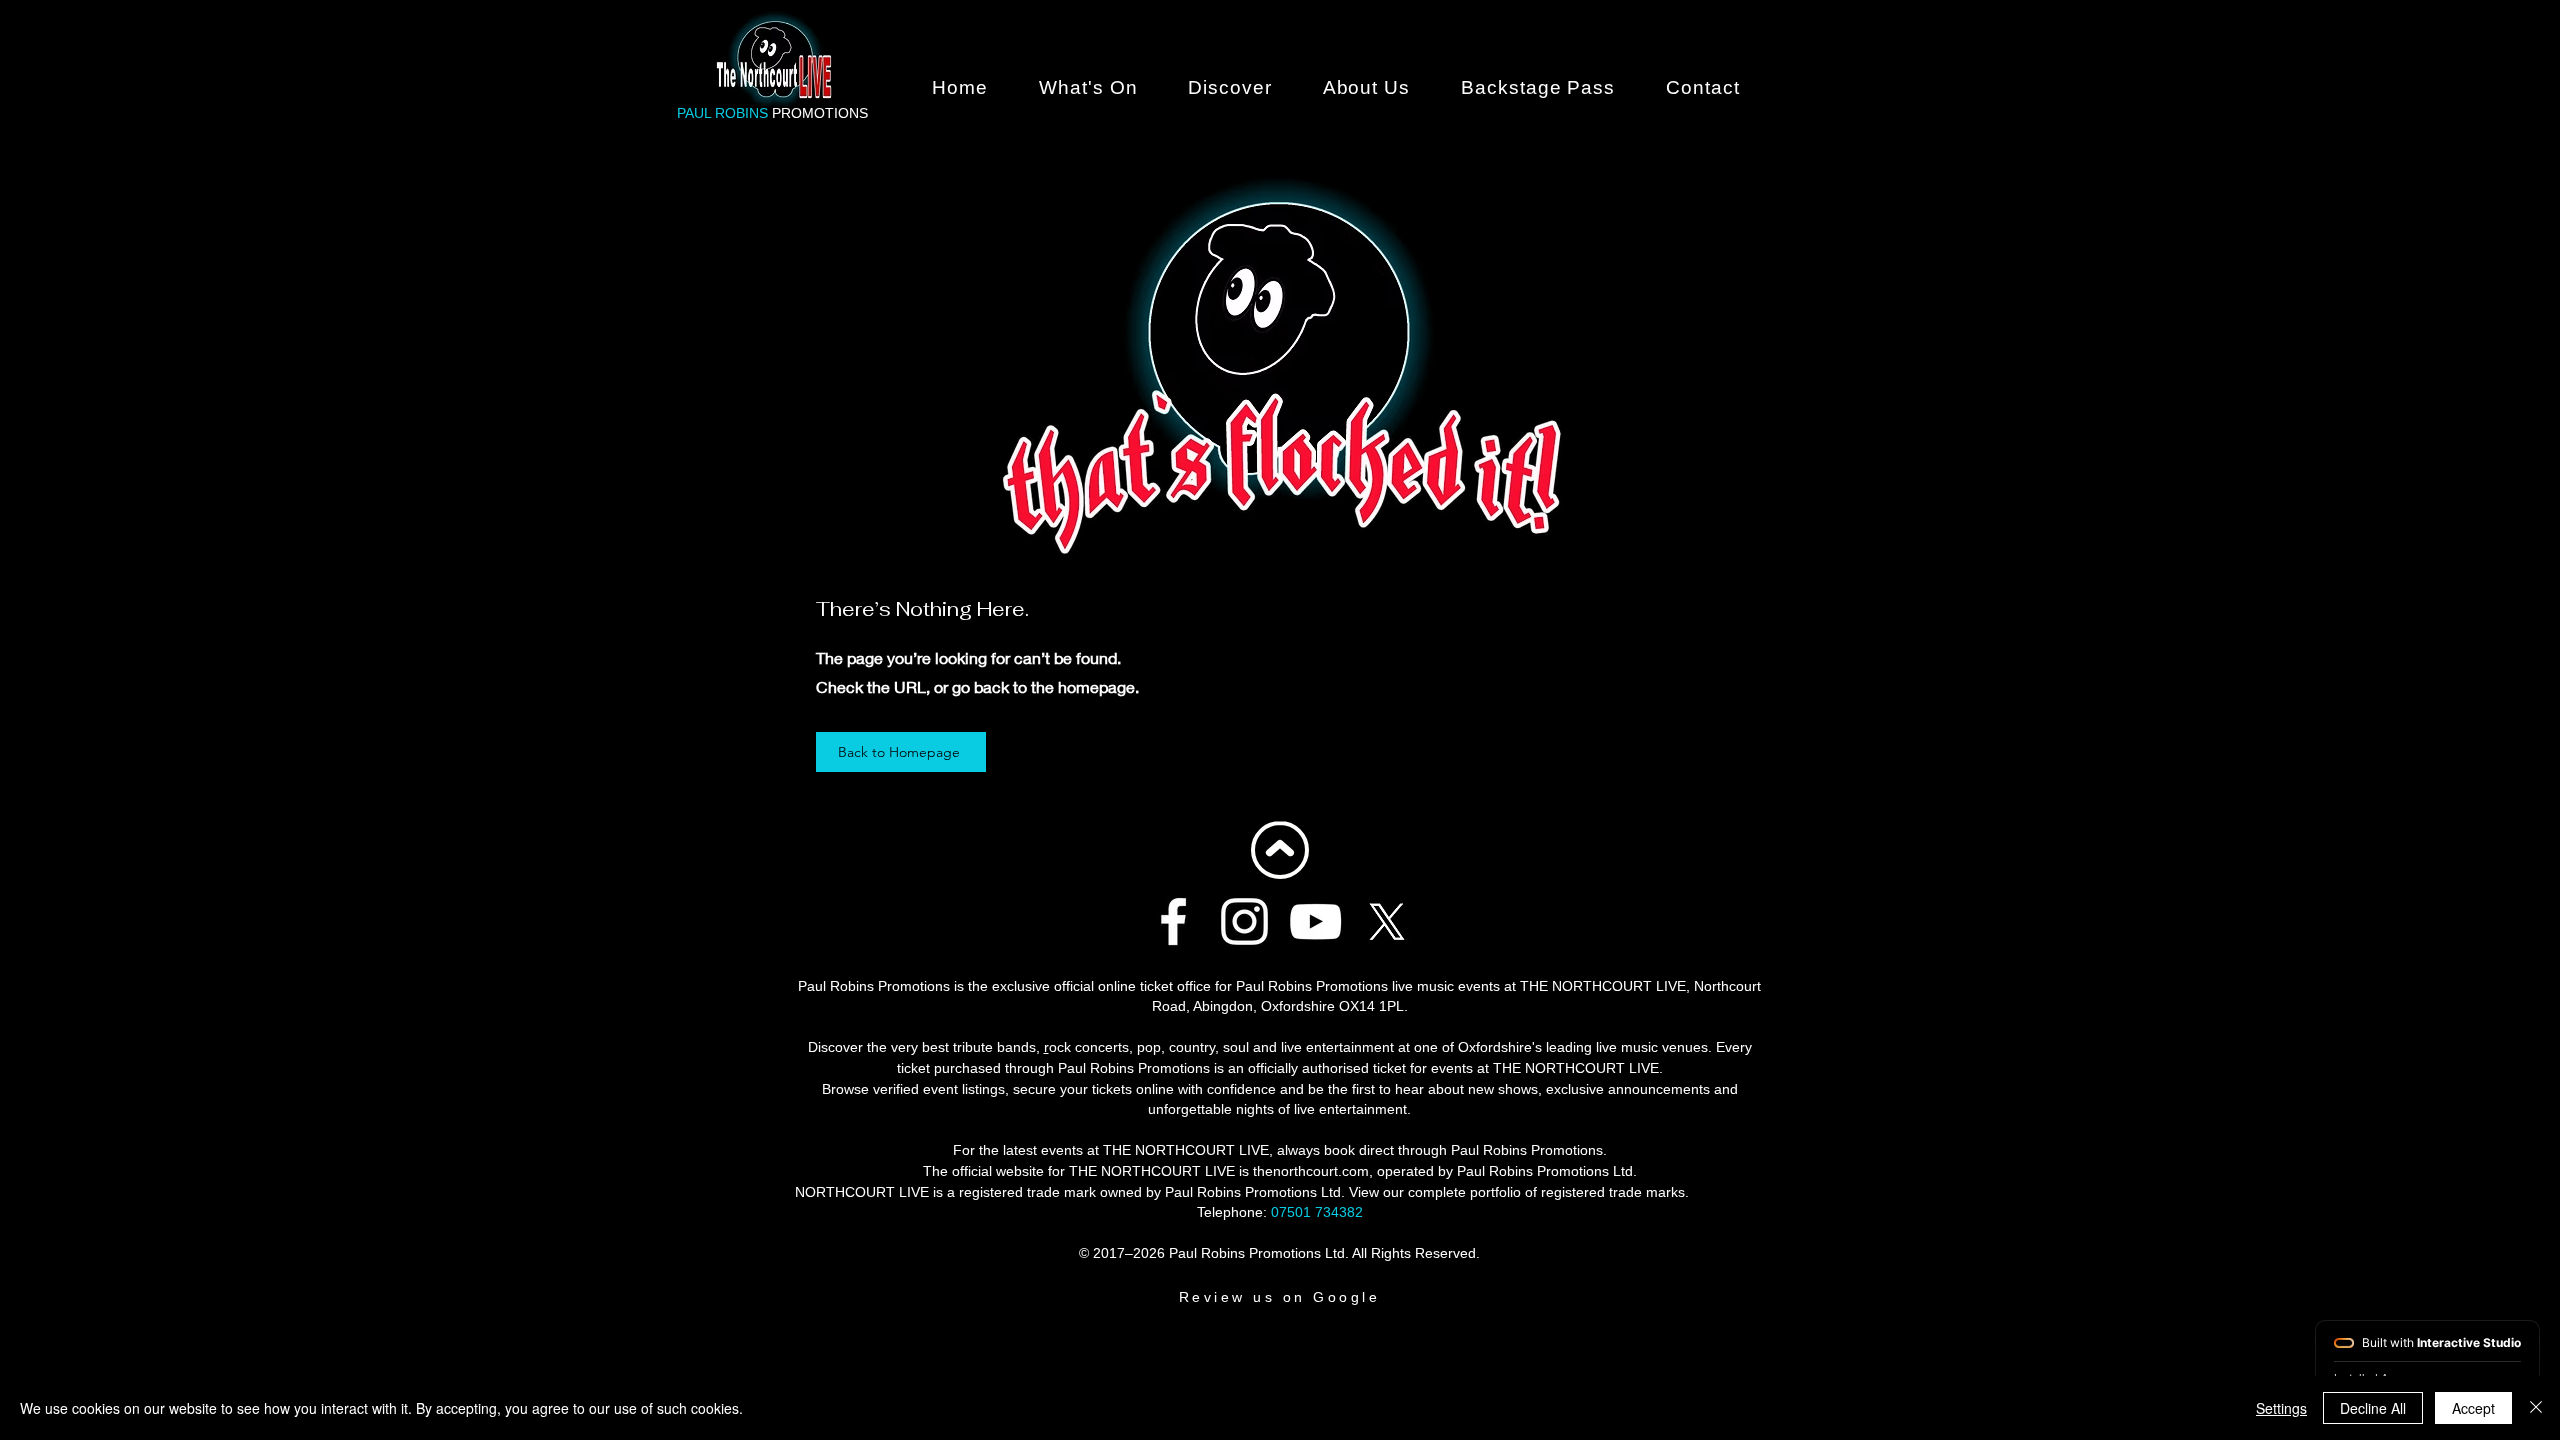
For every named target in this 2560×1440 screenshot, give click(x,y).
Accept (2473, 1408)
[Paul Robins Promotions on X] (1386, 921)
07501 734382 (1317, 1212)
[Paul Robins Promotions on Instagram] (1244, 921)
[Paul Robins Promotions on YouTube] (1315, 921)
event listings (964, 1089)
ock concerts (1089, 1047)
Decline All (2373, 1408)
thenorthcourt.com (1311, 1171)
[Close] (2536, 1408)
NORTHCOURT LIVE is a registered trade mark (945, 1192)
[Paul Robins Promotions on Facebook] (1173, 921)
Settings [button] (2281, 1408)
